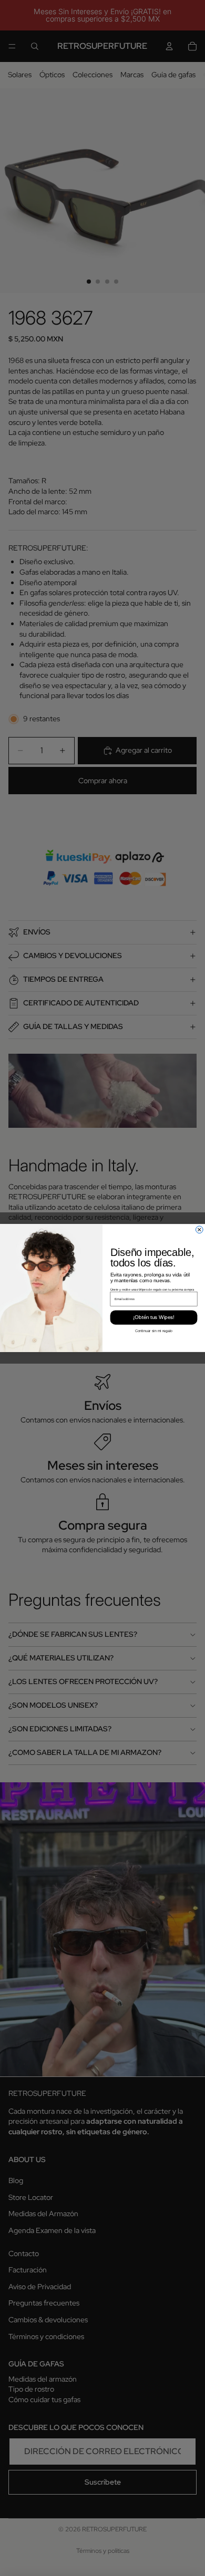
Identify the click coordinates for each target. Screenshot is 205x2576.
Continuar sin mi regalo (154, 1331)
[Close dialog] (199, 1230)
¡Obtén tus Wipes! (154, 1317)
